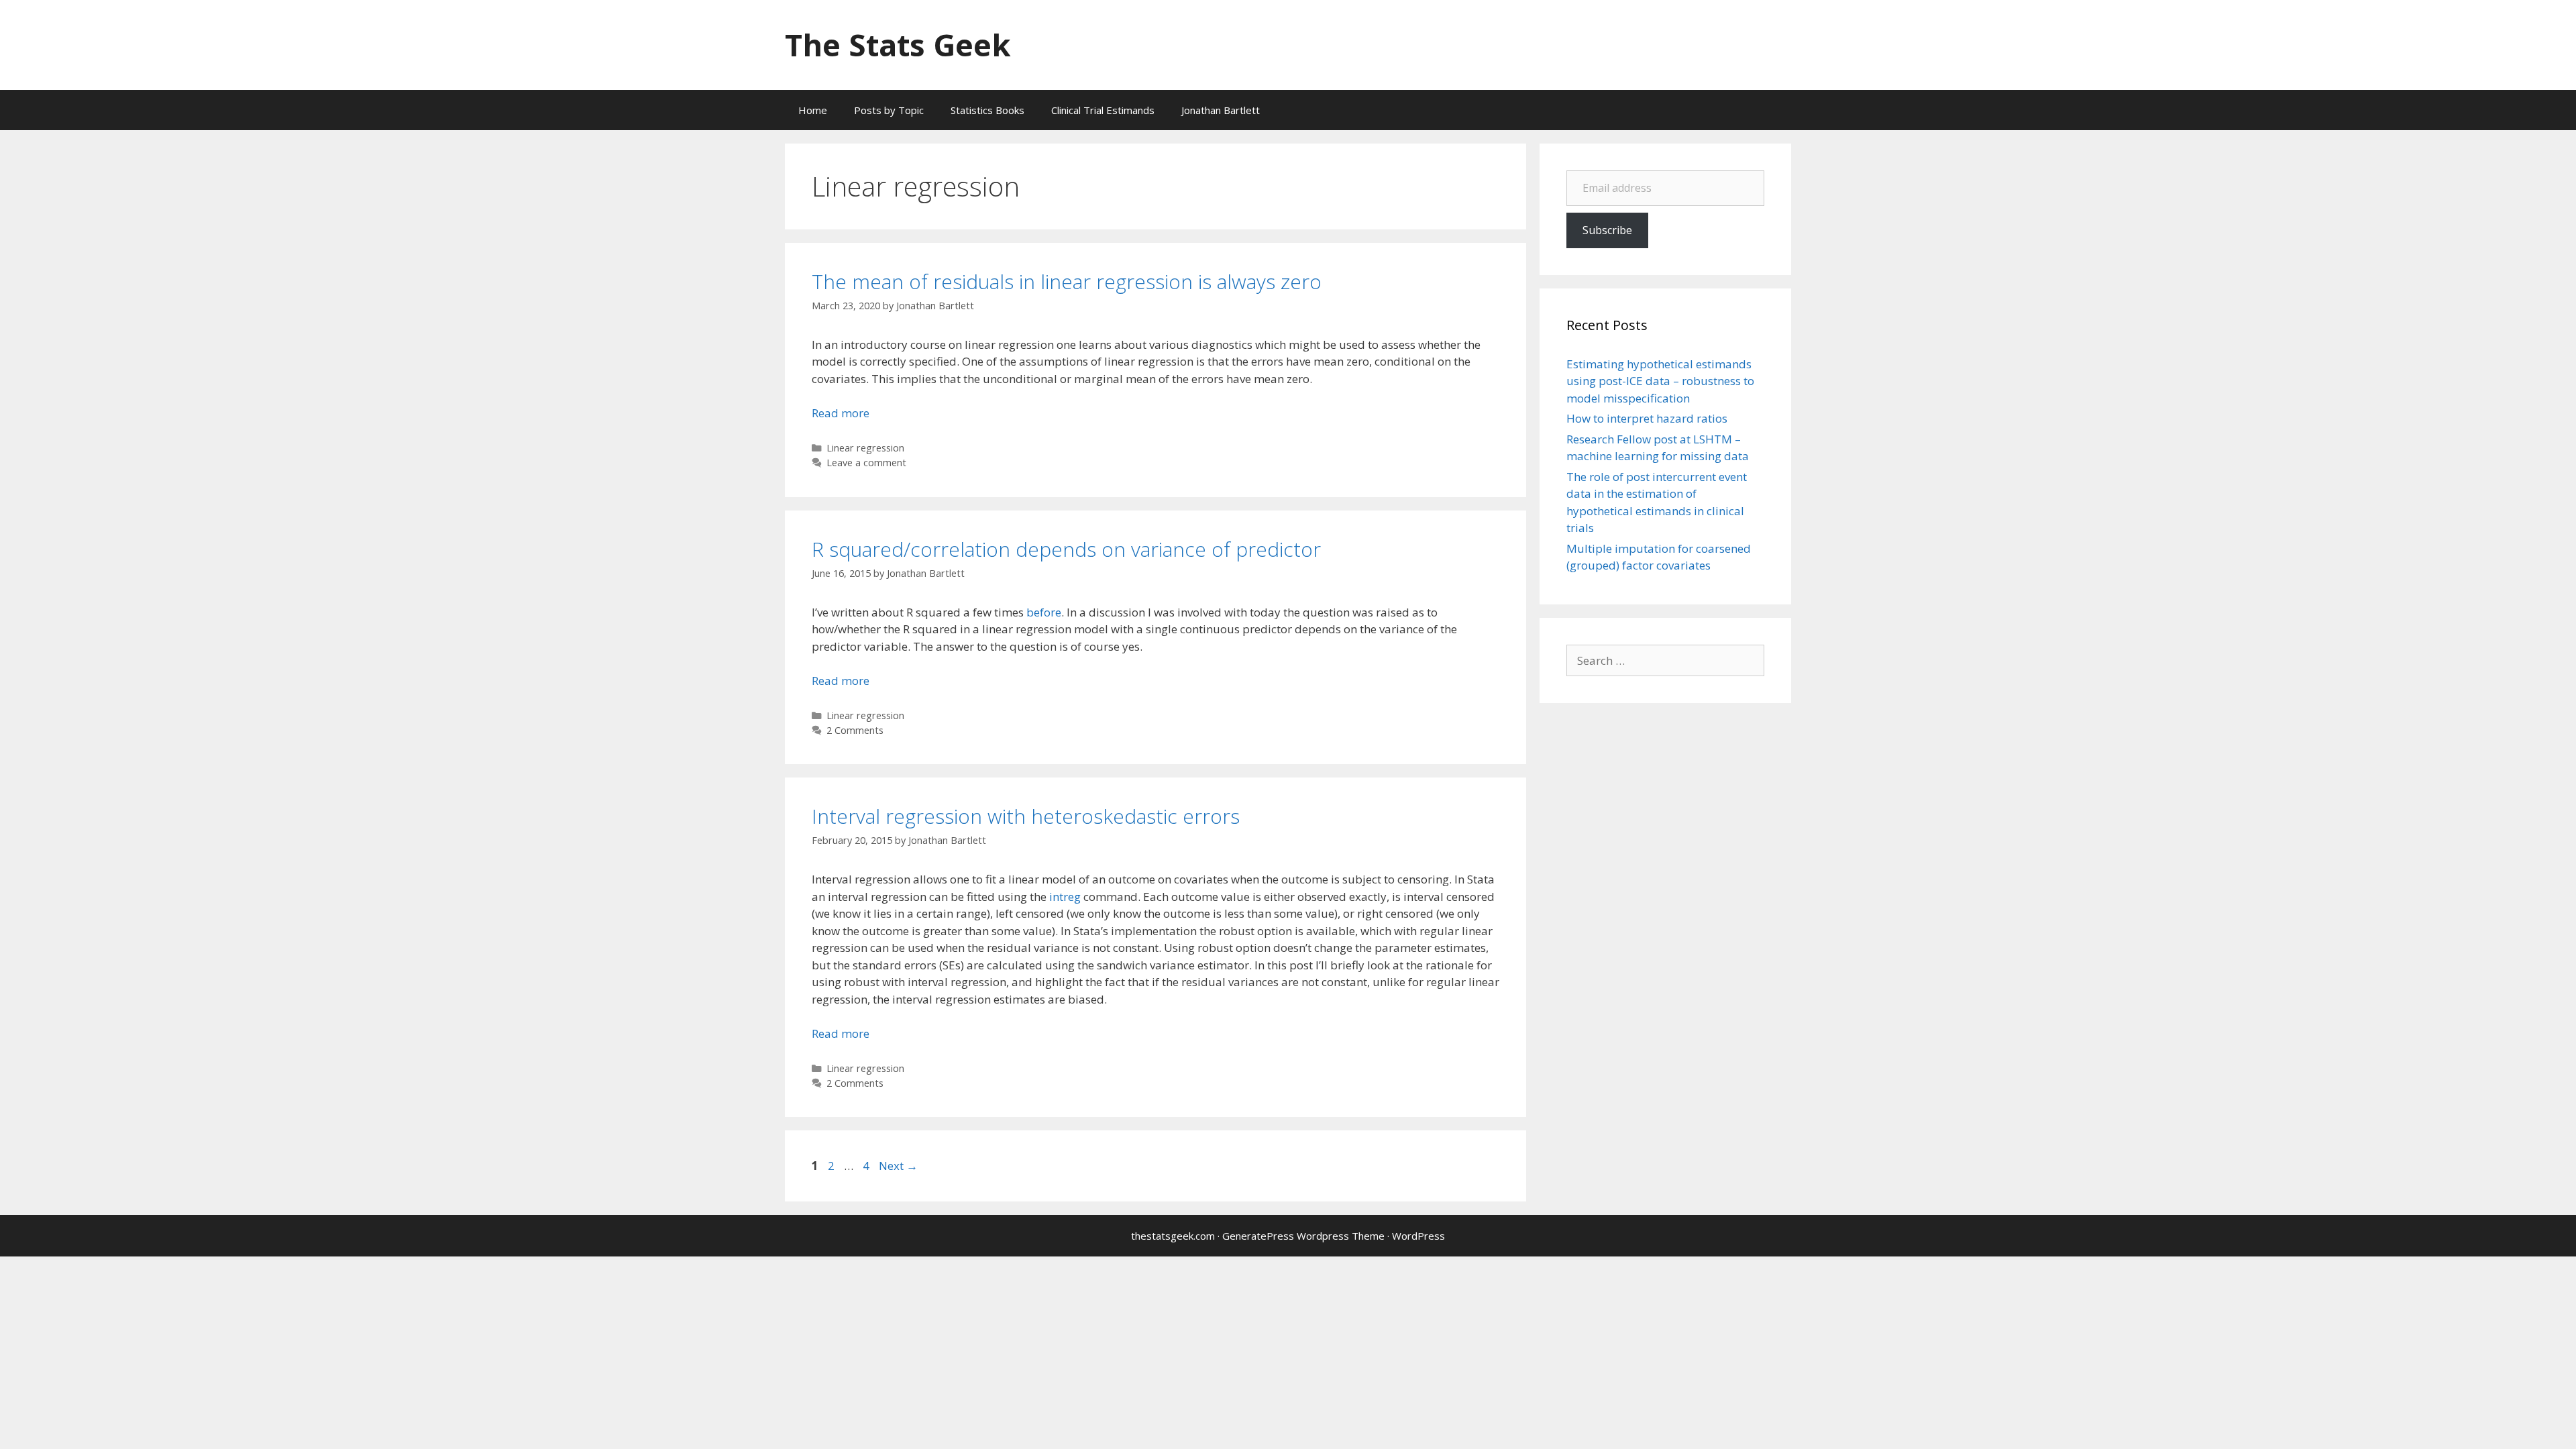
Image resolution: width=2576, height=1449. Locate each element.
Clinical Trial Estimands (1103, 110)
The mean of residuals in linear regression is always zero (1067, 281)
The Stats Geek (898, 45)
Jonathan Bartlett (1221, 110)
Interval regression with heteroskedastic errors (1026, 816)
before (1044, 612)
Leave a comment (866, 463)
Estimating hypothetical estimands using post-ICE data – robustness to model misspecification (1660, 381)
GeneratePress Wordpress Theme (1303, 1236)
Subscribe (1607, 230)
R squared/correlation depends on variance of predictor (1066, 549)
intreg (1065, 897)
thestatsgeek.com (1173, 1236)
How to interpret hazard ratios (1647, 418)
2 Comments (855, 730)
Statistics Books (987, 110)
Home (813, 110)
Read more (841, 413)
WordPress (1418, 1236)
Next (898, 1166)
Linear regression (865, 448)
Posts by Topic (889, 110)
